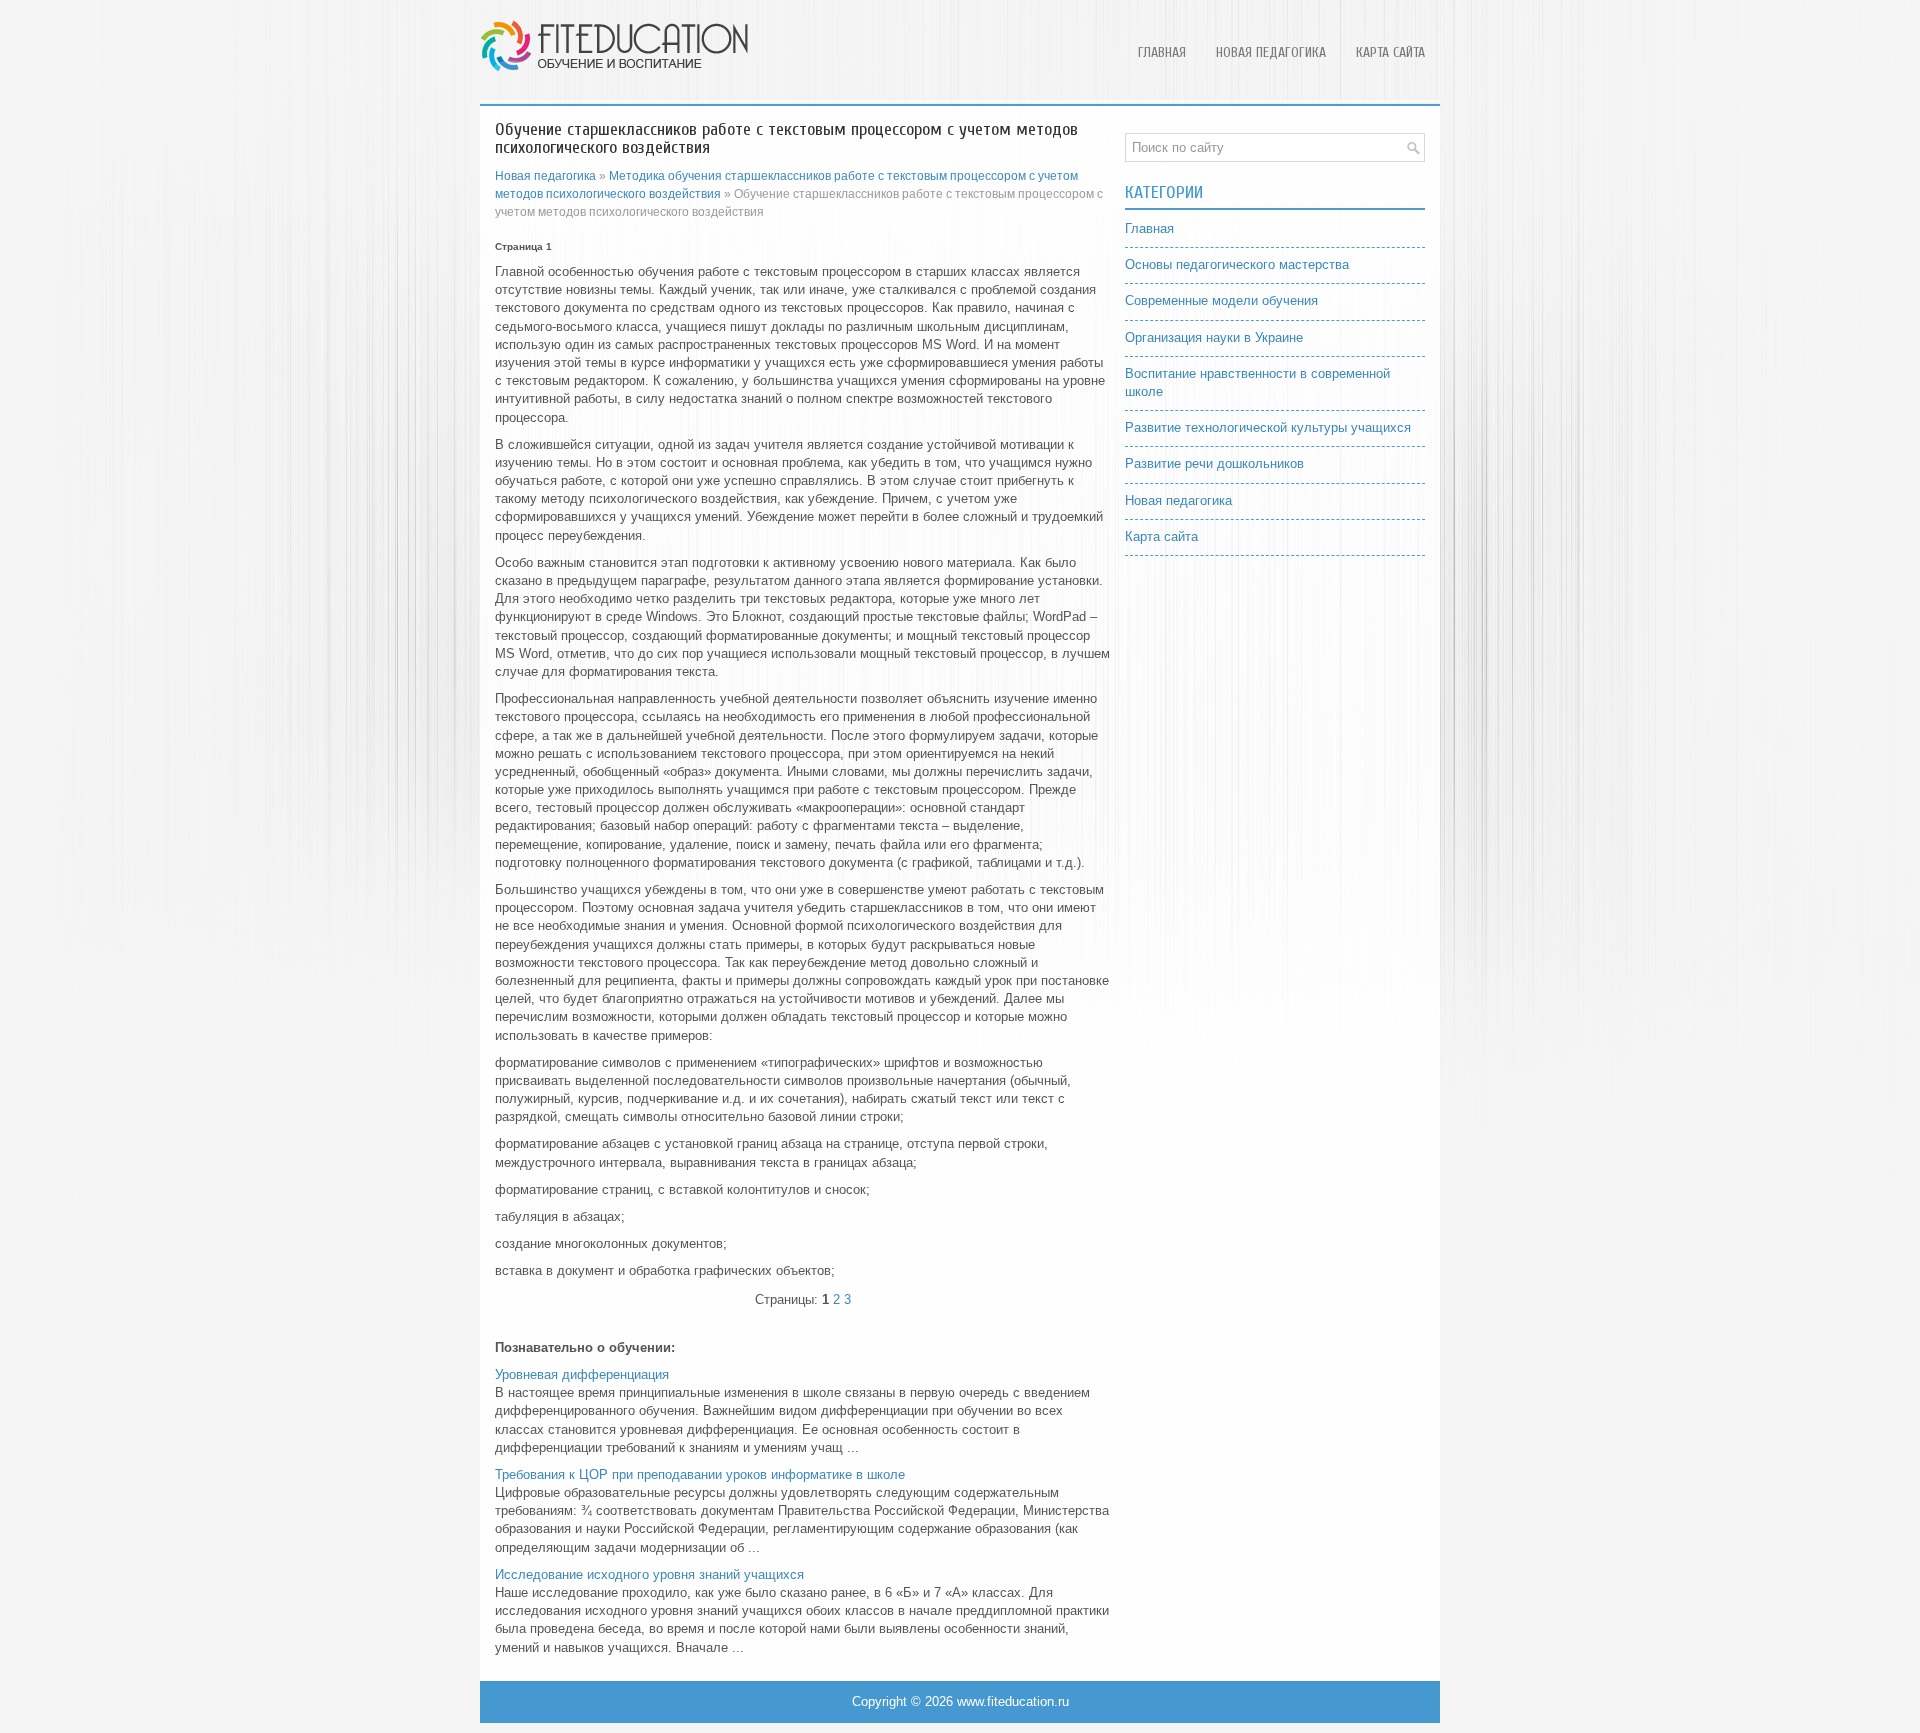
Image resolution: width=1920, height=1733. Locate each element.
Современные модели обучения (1221, 300)
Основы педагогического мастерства (1237, 264)
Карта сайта (1390, 52)
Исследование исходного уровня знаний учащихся (649, 1574)
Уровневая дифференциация (582, 1374)
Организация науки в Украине (1214, 337)
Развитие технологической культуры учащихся (1268, 427)
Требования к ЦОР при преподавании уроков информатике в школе (700, 1474)
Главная (1162, 52)
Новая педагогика (1271, 52)
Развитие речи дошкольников (1214, 463)
